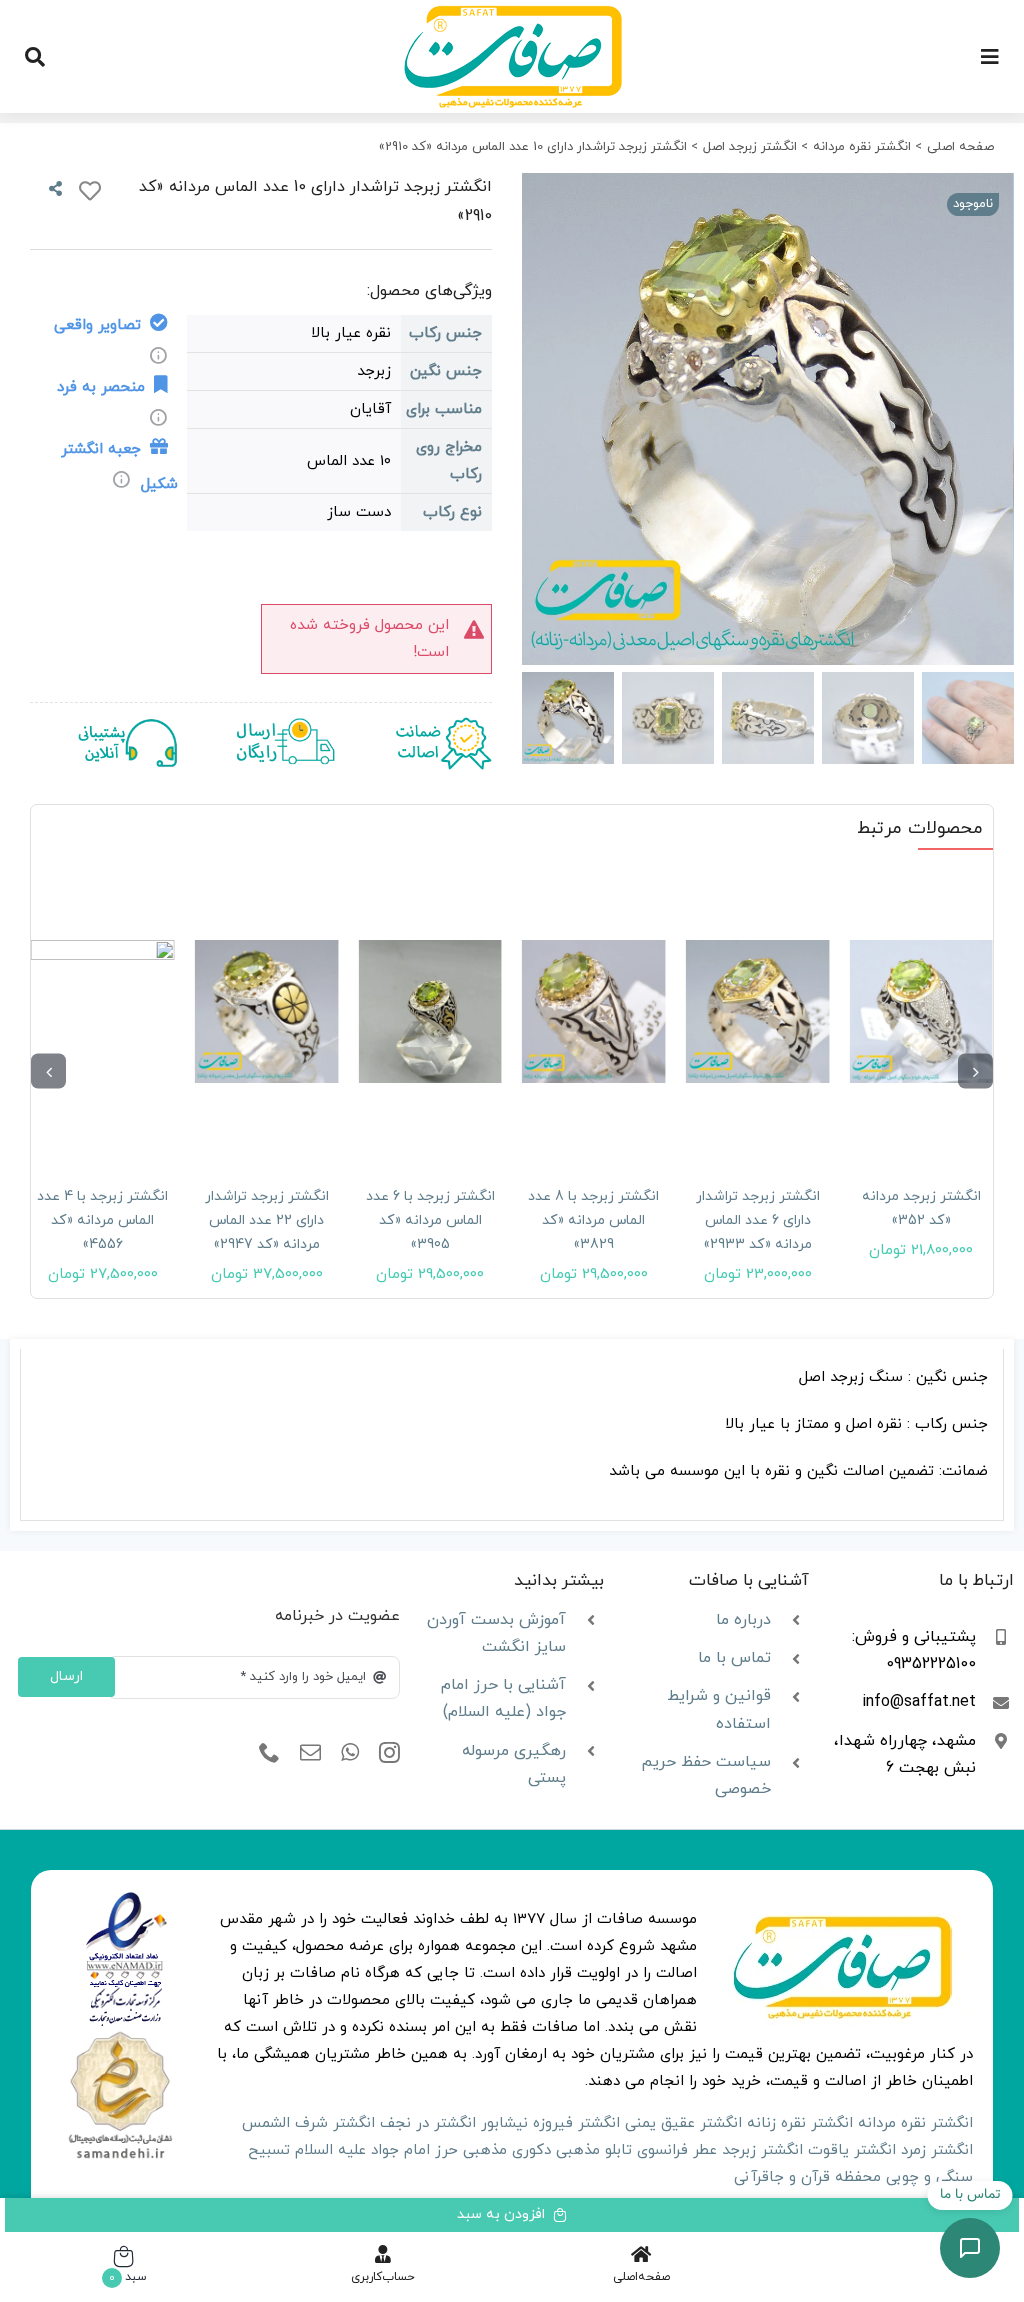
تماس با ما (734, 1658)
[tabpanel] (512, 1435)
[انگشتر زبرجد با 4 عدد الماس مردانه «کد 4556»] (103, 1011)
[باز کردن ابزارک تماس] (970, 2248)
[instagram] (389, 1753)
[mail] (310, 1753)
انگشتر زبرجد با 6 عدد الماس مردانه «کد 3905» (430, 1220)
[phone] (269, 1753)
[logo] (126, 1898)
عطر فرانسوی (677, 2150)
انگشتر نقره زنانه (800, 2123)
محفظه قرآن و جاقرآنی (807, 2177)
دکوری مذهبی (507, 2150)
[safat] (512, 12)
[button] (975, 1071)
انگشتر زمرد (937, 2150)
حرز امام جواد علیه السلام (376, 2150)
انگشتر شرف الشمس (308, 2123)
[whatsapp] (350, 1753)
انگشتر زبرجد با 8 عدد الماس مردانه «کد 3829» (593, 1220)
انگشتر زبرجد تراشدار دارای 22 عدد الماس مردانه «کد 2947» (267, 1220)
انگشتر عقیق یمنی (683, 2123)
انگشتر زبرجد (762, 2150)
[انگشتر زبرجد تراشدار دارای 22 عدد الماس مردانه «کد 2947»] (267, 1011)
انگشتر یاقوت (852, 2150)
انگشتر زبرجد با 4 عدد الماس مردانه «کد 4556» (102, 1220)
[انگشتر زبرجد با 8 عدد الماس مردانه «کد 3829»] (594, 1011)
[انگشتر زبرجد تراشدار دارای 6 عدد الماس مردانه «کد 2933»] (758, 1011)
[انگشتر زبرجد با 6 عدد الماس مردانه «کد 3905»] (430, 1011)
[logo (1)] (120, 2034)
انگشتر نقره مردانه (915, 2123)
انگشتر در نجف (428, 2123)
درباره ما (743, 1620)
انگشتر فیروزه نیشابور (550, 2123)
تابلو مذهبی (594, 2150)
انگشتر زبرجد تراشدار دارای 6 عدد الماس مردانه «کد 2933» (758, 1220)
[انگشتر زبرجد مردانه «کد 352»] (921, 1011)
